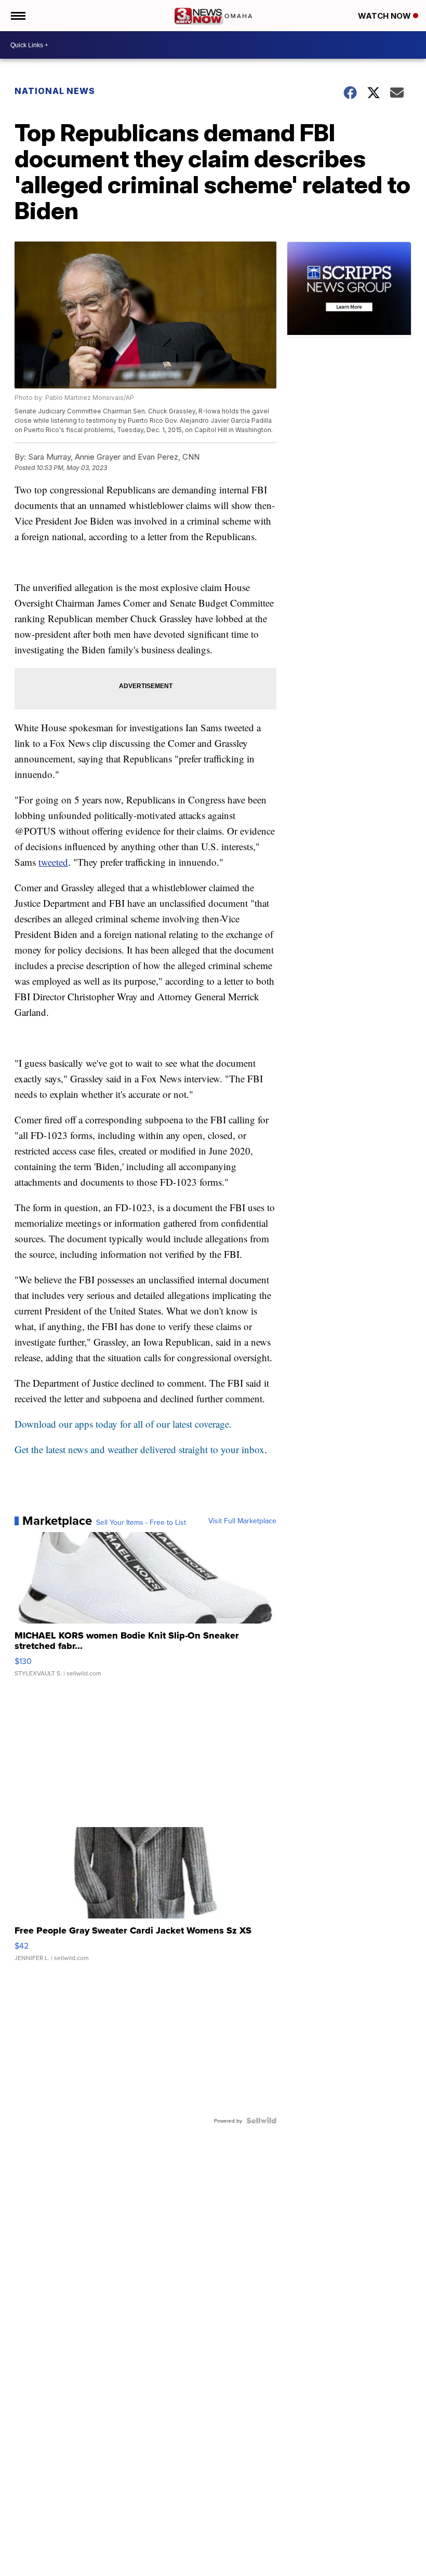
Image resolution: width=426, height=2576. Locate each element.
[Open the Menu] (17, 16)
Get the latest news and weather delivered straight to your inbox (139, 1449)
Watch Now (385, 16)
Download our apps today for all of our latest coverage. (123, 1424)
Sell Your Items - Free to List (141, 1522)
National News (55, 91)
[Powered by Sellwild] (261, 2121)
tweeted (53, 862)
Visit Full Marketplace (242, 1521)
